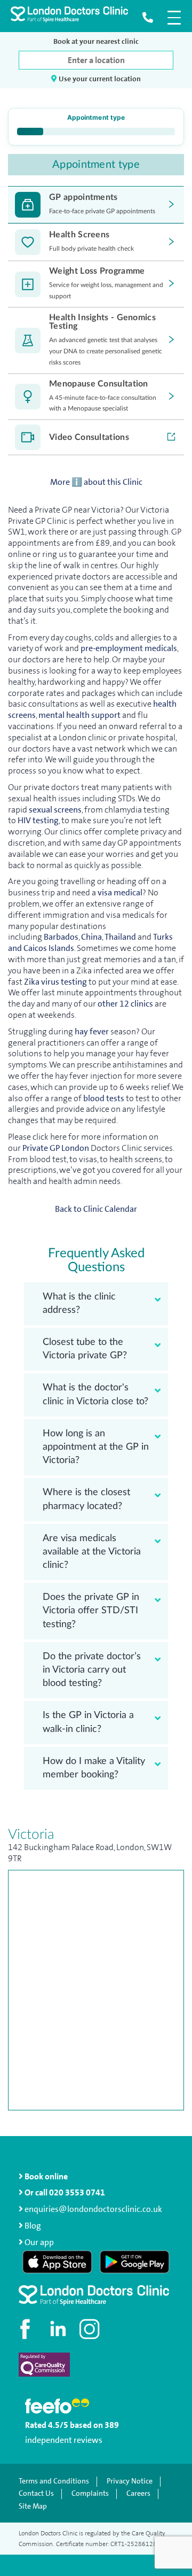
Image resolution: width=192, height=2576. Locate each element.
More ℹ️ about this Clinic (96, 482)
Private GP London (56, 1148)
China (91, 937)
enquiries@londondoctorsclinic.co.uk (93, 2209)
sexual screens (55, 810)
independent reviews (64, 2440)
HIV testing (38, 820)
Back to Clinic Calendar (96, 1209)
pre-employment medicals (129, 648)
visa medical (120, 892)
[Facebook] (27, 2329)
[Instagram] (91, 2329)
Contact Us (36, 2494)
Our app (39, 2242)
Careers (138, 2494)
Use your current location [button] (99, 79)
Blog (32, 2226)
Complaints (90, 2494)
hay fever (92, 1031)
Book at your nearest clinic (96, 41)
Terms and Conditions (54, 2481)
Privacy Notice (130, 2481)
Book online (45, 2176)
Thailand (121, 937)
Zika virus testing (55, 982)
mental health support (79, 715)
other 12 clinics (125, 1004)
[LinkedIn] (59, 2329)
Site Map (33, 2507)
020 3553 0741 (77, 2192)
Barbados (60, 937)
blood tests (103, 1098)
